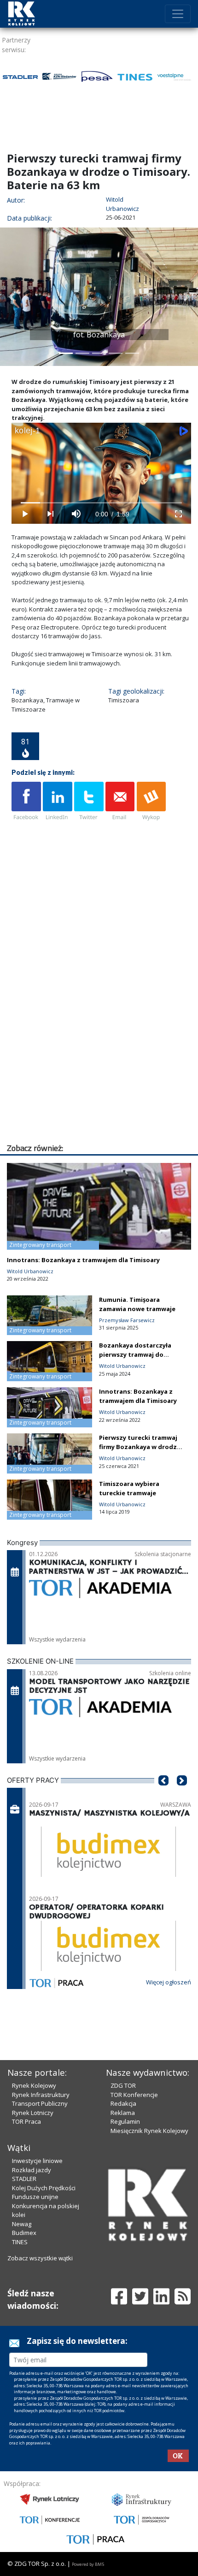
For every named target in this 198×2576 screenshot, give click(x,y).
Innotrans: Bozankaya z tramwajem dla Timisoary (83, 1260)
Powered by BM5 (88, 2564)
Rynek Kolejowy (34, 2085)
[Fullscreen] (178, 514)
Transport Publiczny (40, 2103)
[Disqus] (101, 1024)
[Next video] (50, 514)
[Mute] (76, 514)
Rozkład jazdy (32, 2170)
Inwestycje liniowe (37, 2161)
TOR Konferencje (134, 2095)
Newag (22, 2224)
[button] (12, 297)
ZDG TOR (123, 2085)
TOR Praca (26, 2121)
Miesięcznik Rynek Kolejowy (149, 2131)
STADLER (24, 2179)
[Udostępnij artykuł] (58, 802)
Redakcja (123, 2103)
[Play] (24, 514)
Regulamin (125, 2121)
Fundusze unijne (35, 2197)
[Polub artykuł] (26, 802)
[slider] (102, 503)
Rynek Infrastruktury (41, 2095)
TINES (20, 2242)
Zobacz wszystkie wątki (40, 2258)
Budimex (24, 2233)
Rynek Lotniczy (33, 2113)
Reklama (123, 2113)
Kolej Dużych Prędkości (44, 2188)
